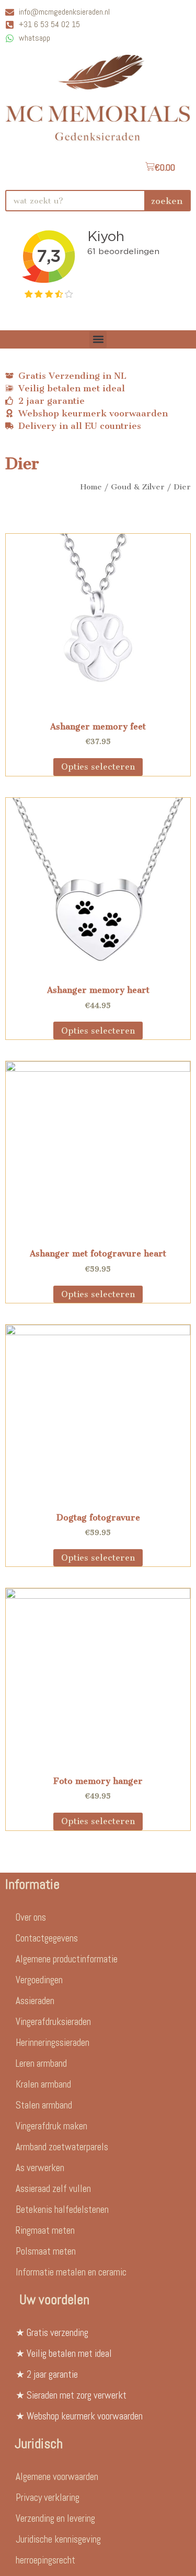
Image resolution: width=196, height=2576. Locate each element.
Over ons (31, 1917)
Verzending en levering (55, 2518)
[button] (98, 339)
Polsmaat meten (46, 2251)
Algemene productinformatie (67, 1959)
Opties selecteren (98, 767)
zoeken (167, 201)
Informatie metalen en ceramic (71, 2272)
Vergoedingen (39, 1980)
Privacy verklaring (48, 2497)
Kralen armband (43, 2084)
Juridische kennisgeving (58, 2539)
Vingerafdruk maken (51, 2126)
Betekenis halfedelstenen (62, 2209)
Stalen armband (44, 2105)
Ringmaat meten (45, 2230)
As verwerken (40, 2168)
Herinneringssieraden (53, 2042)
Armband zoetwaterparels (62, 2147)
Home (91, 487)
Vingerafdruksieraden (53, 2022)
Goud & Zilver (138, 487)
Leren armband (41, 2063)
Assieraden (35, 2001)
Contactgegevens (47, 1938)
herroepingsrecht (45, 2560)
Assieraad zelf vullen (53, 2189)
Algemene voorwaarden (57, 2477)
